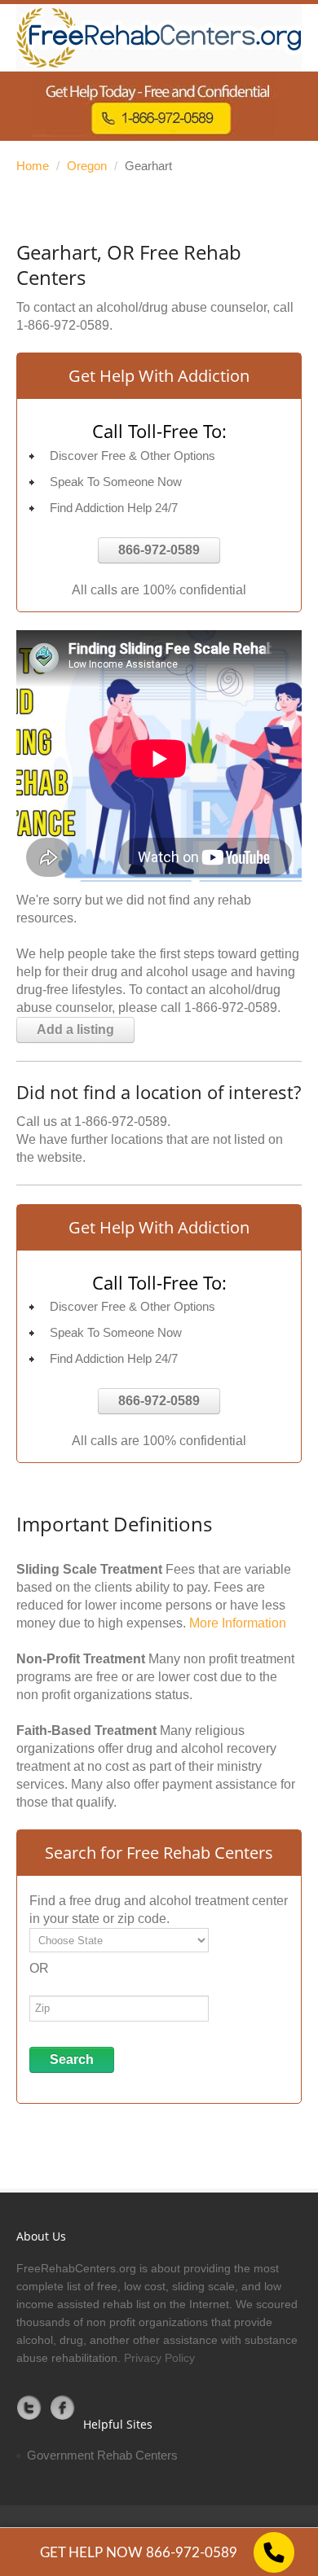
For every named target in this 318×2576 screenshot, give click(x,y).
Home (33, 166)
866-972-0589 (159, 550)
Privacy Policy (159, 2358)
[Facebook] (63, 2407)
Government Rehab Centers (102, 2455)
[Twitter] (29, 2407)
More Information (238, 1623)
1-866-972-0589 (63, 325)
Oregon (87, 166)
